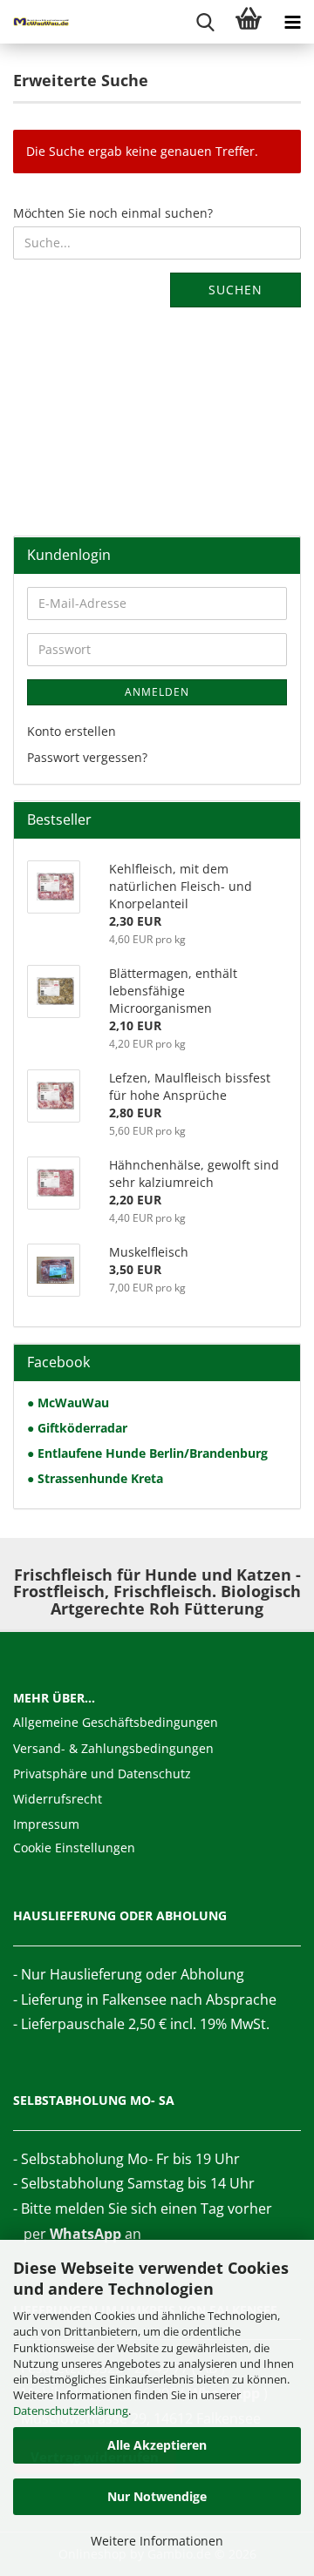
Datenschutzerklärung (71, 2411)
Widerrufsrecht (58, 1799)
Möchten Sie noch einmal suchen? (113, 213)
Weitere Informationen (157, 2541)
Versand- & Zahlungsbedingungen (113, 1748)
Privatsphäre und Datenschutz (102, 1774)
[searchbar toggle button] (205, 22)
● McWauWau (68, 1403)
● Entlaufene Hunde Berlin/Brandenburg (147, 1453)
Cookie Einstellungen (74, 1848)
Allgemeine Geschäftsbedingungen (116, 1722)
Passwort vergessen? (87, 757)
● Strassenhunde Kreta (95, 1478)
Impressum (46, 1824)
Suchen (235, 290)
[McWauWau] (35, 22)
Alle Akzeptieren (157, 2445)
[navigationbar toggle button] (292, 22)
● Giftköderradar (77, 1428)
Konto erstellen (72, 731)
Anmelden (157, 692)
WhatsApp (85, 2234)
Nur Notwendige (157, 2496)
